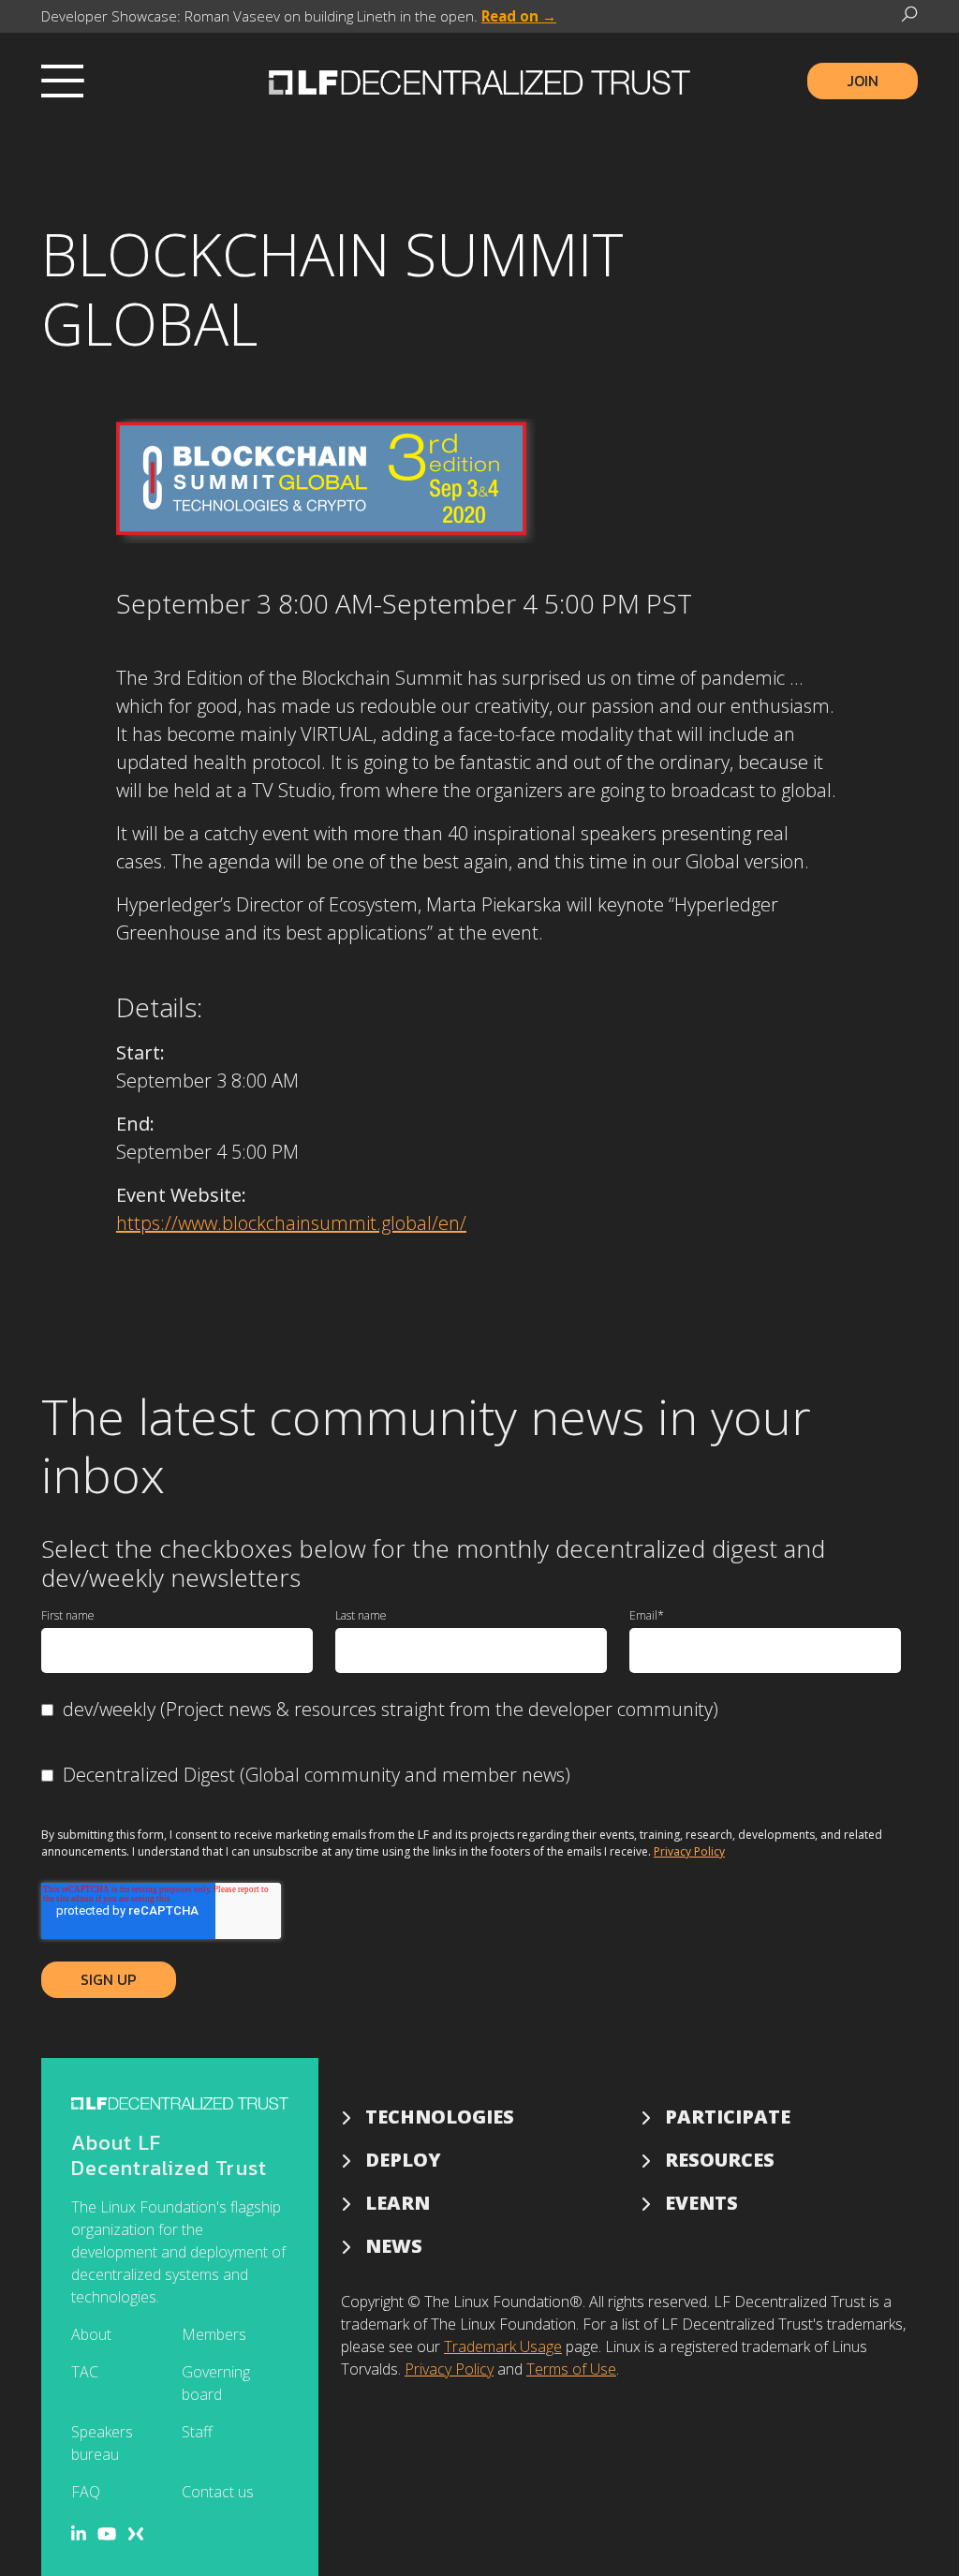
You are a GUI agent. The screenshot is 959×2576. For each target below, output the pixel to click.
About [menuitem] (91, 2334)
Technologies (440, 2117)
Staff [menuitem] (197, 2432)
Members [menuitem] (214, 2334)
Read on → (519, 16)
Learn (398, 2203)
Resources (720, 2160)
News (394, 2246)
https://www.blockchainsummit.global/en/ (291, 1223)
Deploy (403, 2160)
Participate (728, 2117)
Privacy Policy (689, 1851)
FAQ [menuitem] (86, 2492)
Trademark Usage (503, 2347)
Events (701, 2203)
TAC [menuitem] (85, 2372)
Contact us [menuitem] (218, 2492)
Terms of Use (571, 2369)
